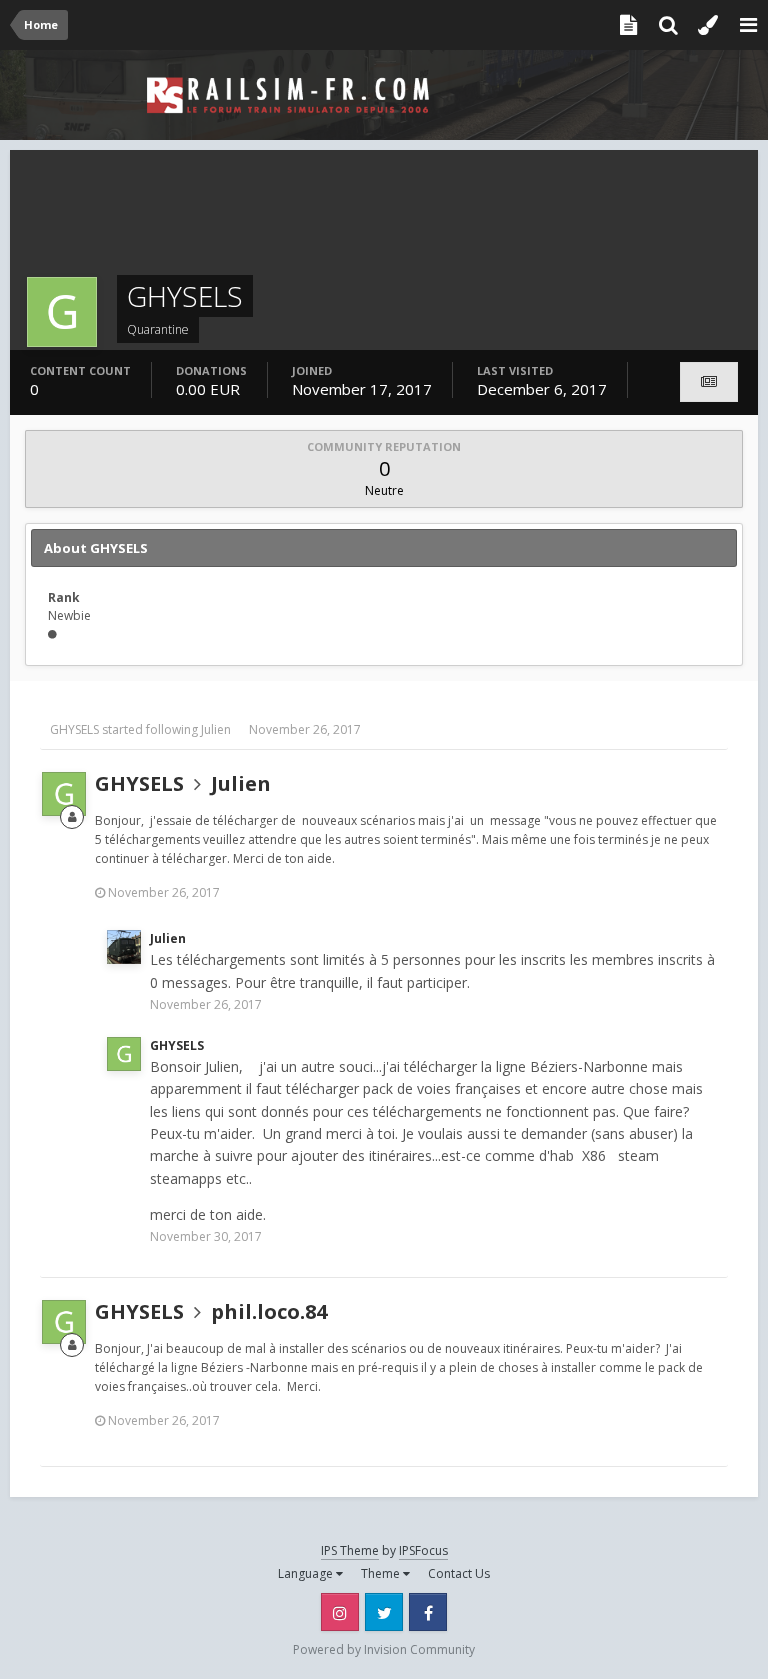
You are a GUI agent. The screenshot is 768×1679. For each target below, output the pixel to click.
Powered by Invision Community (384, 1649)
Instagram (340, 1612)
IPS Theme (350, 1550)
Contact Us (459, 1573)
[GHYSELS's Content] (709, 382)
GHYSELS (74, 729)
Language (307, 1573)
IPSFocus (423, 1550)
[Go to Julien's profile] (124, 947)
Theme (382, 1573)
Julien (216, 729)
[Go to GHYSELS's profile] (64, 794)
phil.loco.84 (269, 1311)
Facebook (428, 1612)
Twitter (384, 1612)
